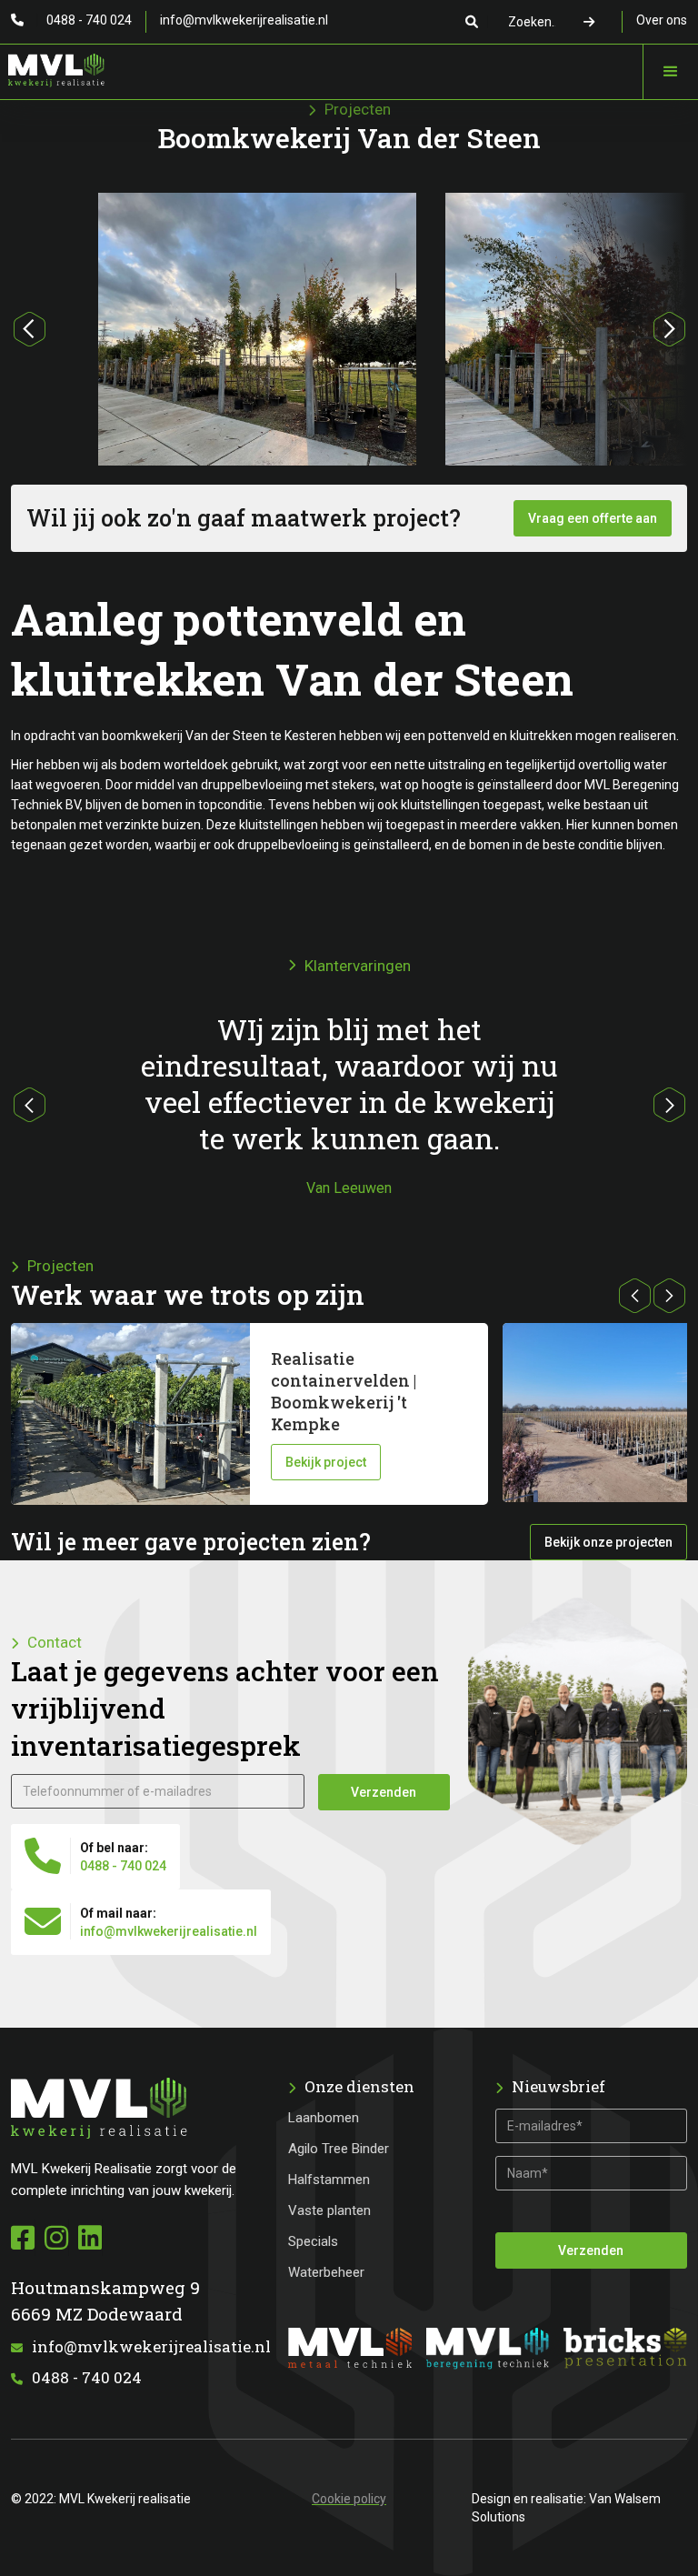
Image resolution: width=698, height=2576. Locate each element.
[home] (52, 66)
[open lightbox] (257, 352)
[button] (670, 72)
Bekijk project (326, 1462)
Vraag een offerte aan (593, 518)
